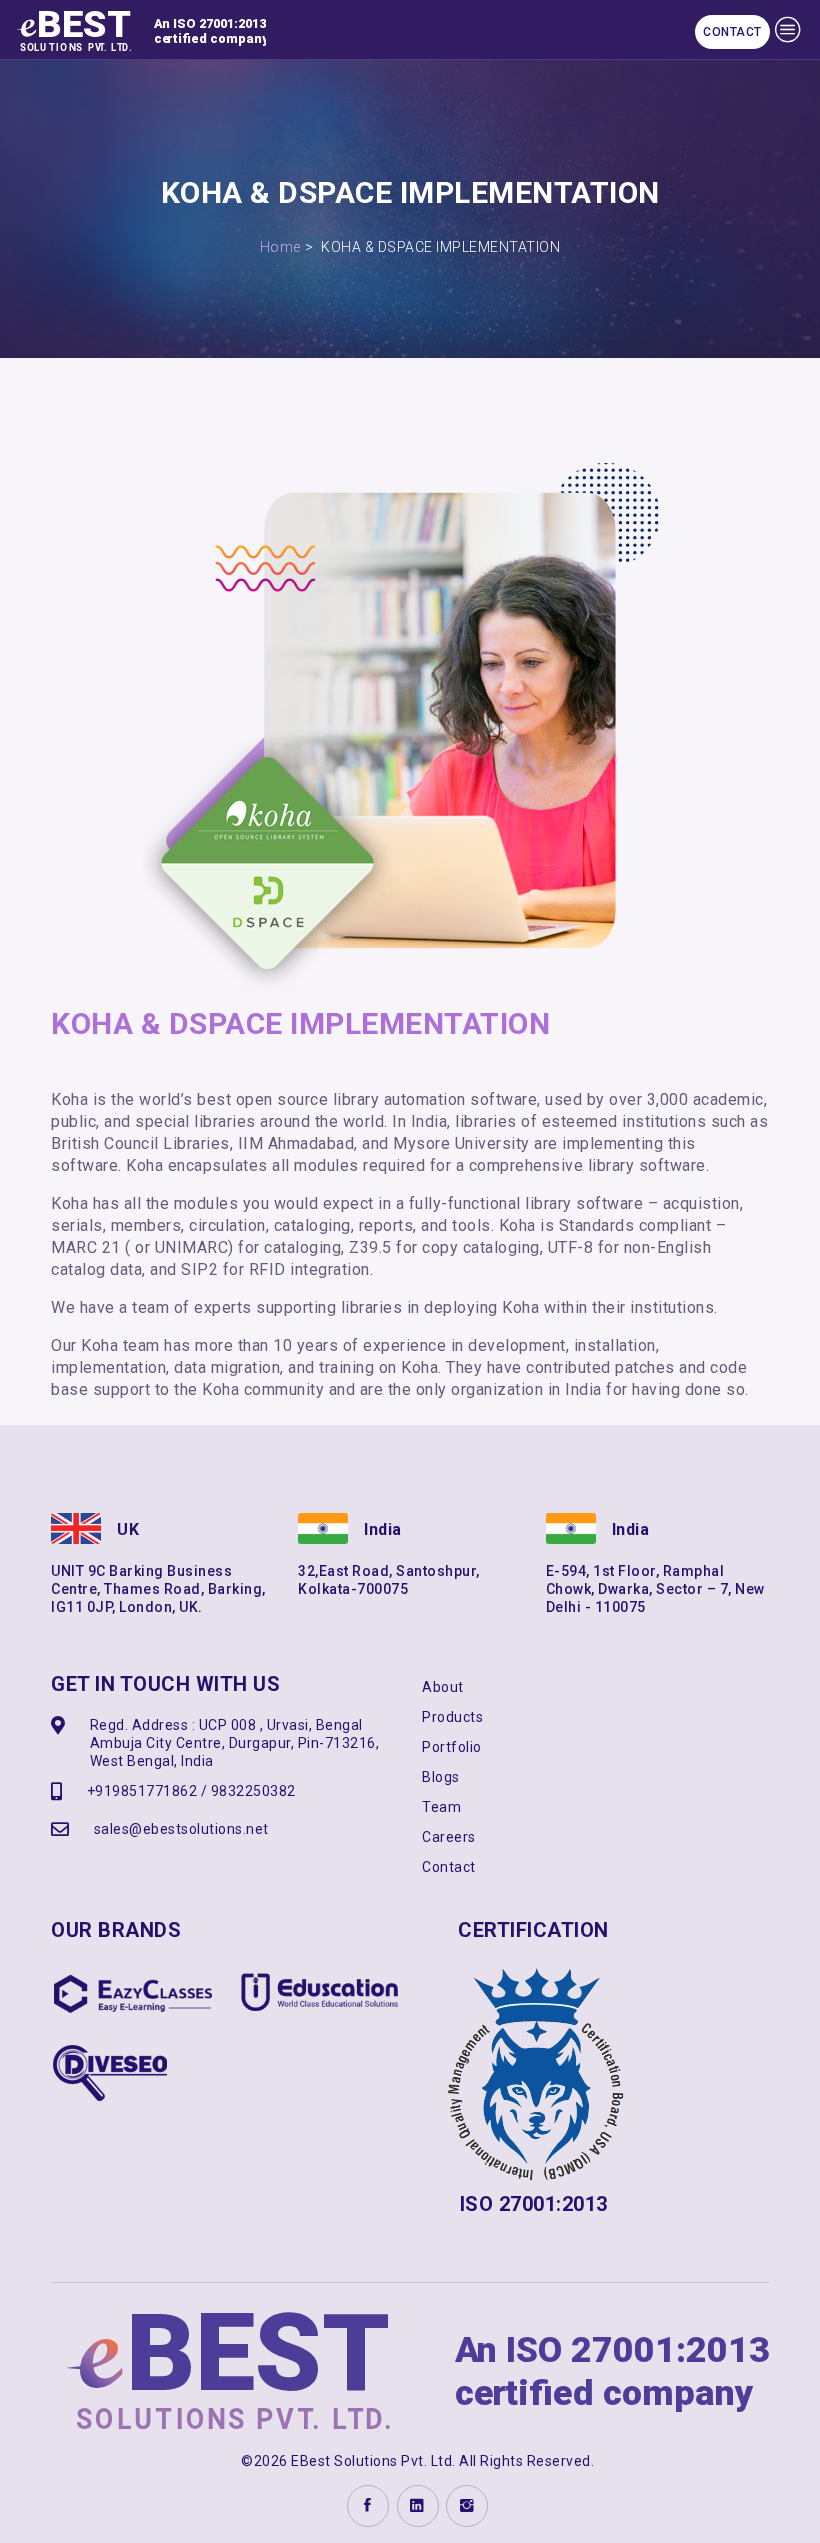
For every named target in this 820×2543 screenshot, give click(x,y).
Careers (449, 1837)
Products (452, 1717)
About (443, 1687)
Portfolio (452, 1747)
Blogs (441, 1777)
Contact (732, 32)
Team (441, 1807)
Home (280, 247)
